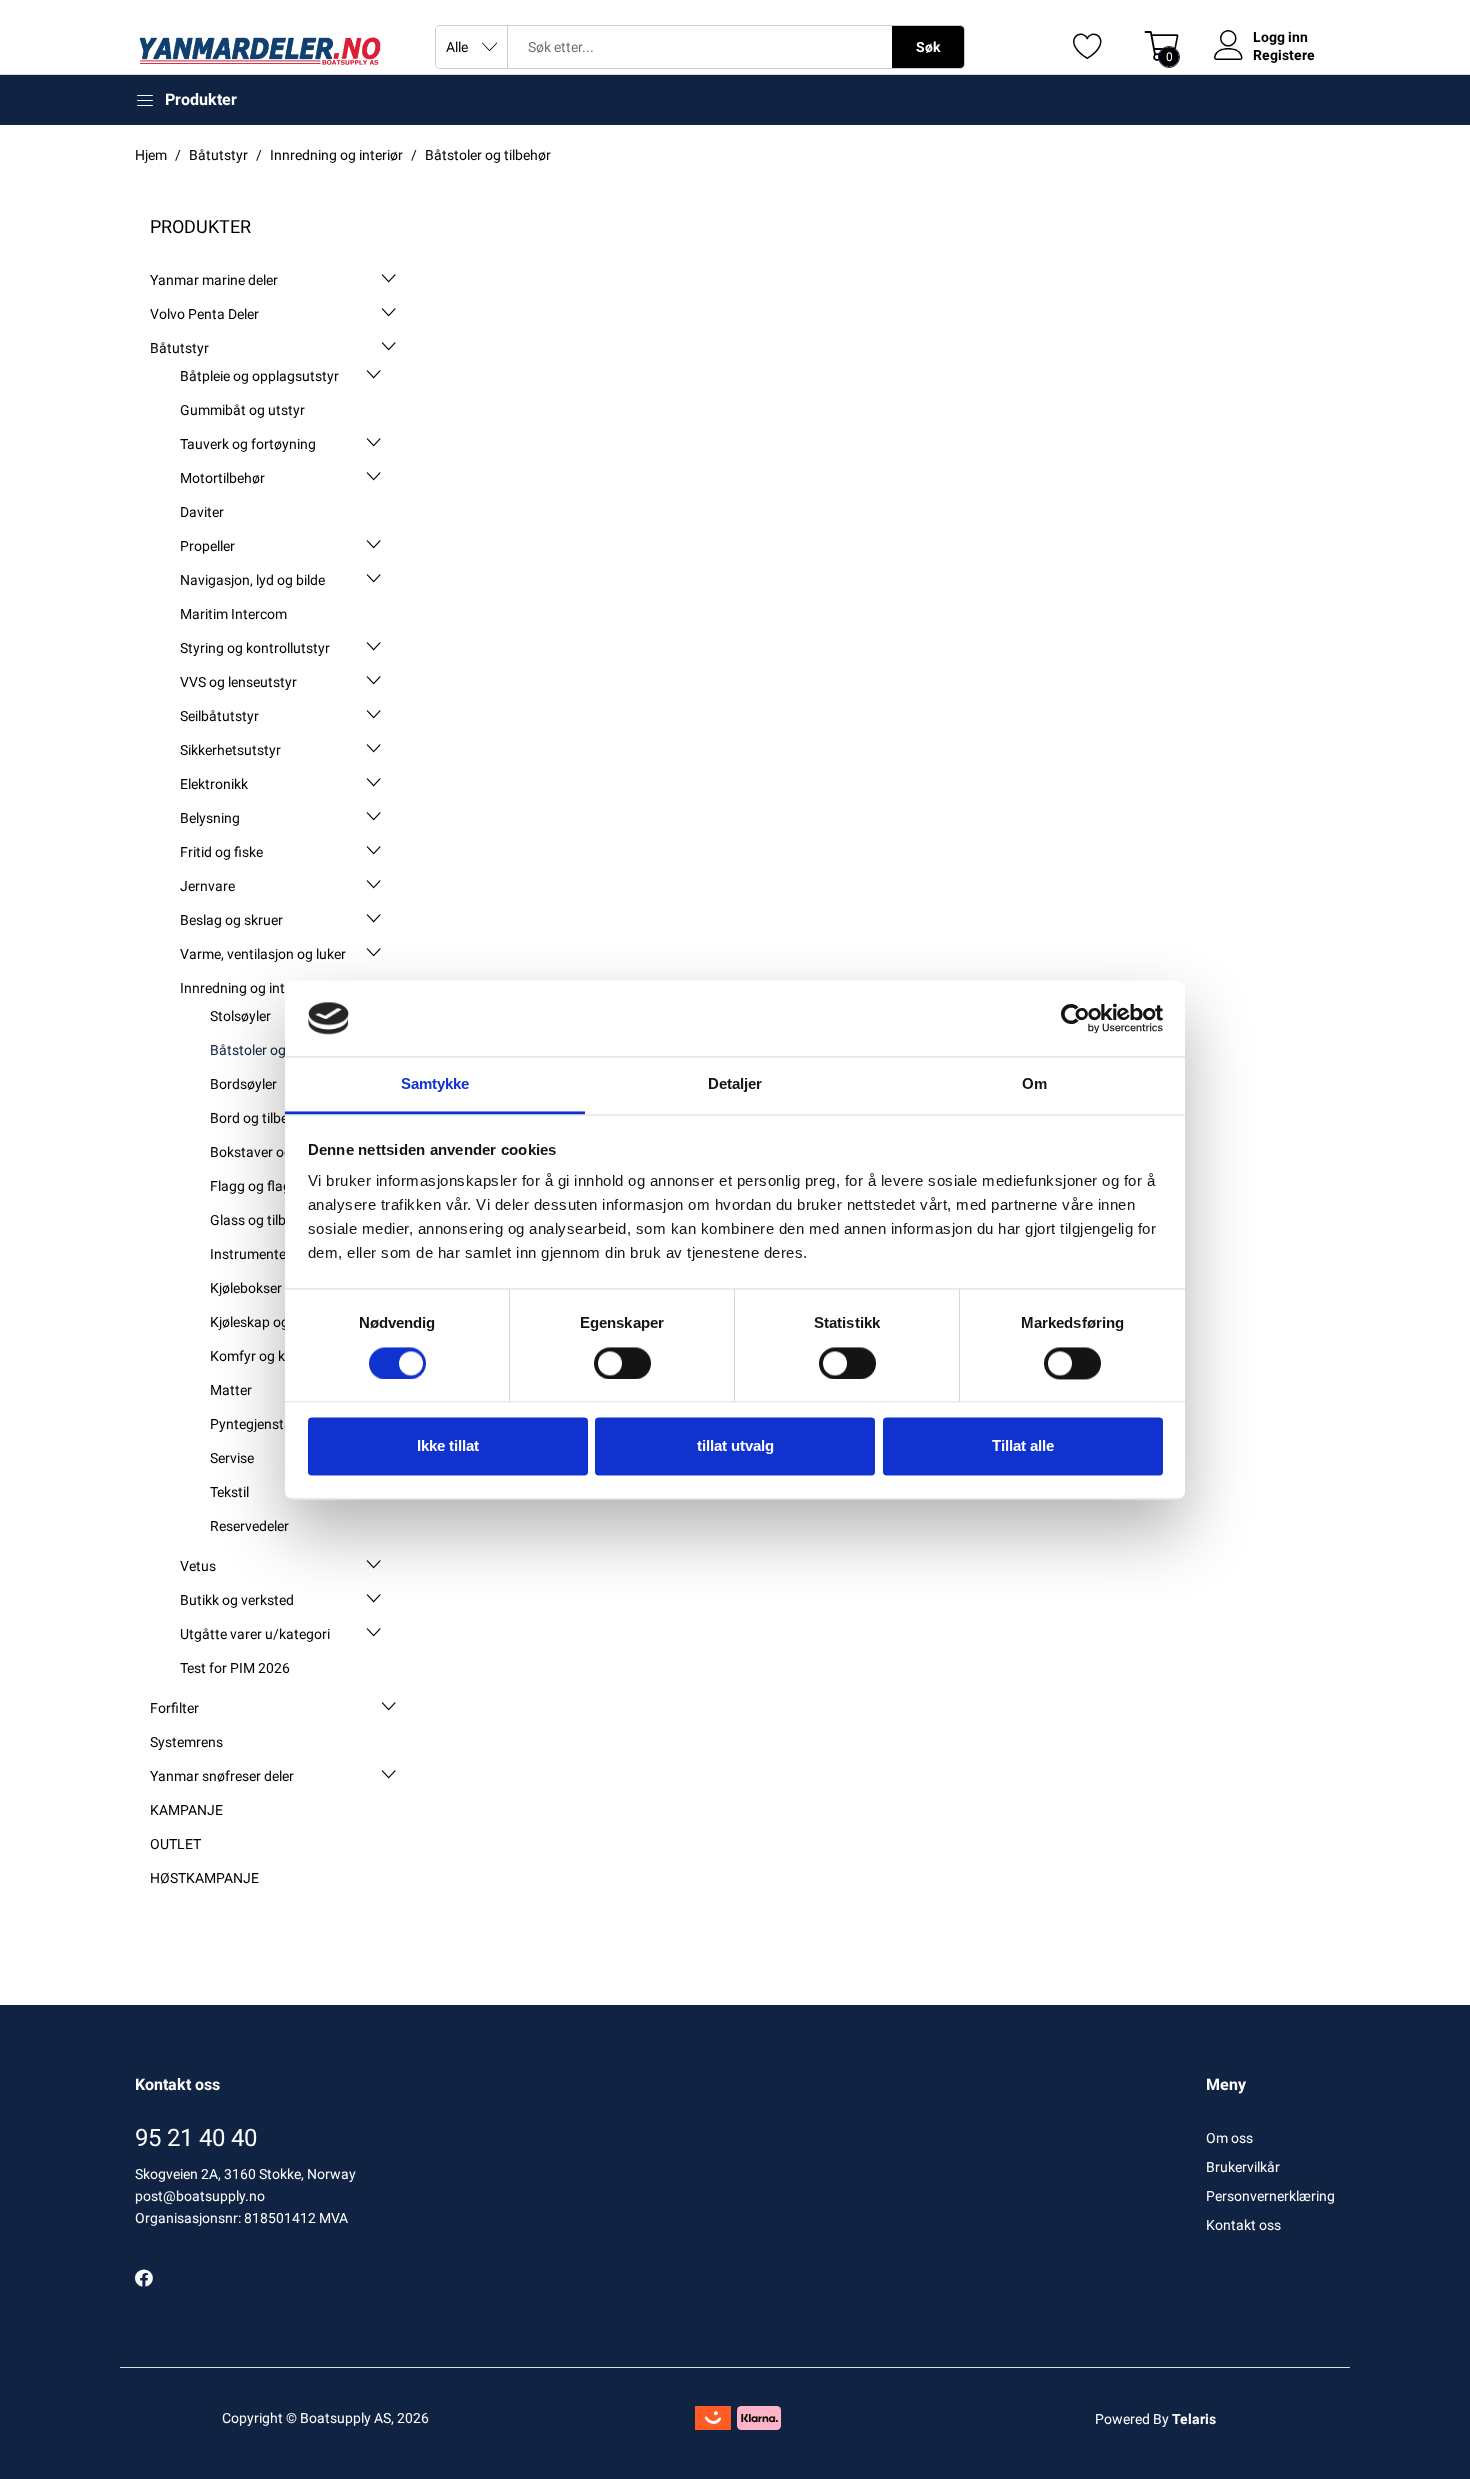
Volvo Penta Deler (204, 314)
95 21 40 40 (196, 2138)
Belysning (210, 818)
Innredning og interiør (246, 988)
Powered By (1155, 2419)
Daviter (202, 512)
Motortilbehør (222, 478)
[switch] (622, 1363)
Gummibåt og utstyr (242, 410)
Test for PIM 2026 (235, 1668)
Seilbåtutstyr (219, 716)
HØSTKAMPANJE (204, 1878)
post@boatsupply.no (200, 2196)
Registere (1284, 55)
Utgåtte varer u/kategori (255, 1634)
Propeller (207, 546)
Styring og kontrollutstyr (255, 648)
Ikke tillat (448, 1446)
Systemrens (186, 1742)
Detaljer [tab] (735, 1084)
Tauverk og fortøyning (248, 444)
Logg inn (1280, 37)
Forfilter (174, 1708)
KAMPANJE (186, 1810)
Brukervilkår (1243, 2167)
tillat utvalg (735, 1446)
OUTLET (175, 1844)
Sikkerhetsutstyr (230, 750)
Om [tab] (1034, 1084)
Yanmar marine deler (214, 280)
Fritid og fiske (221, 852)
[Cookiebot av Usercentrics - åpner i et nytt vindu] (1075, 1018)
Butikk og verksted (237, 1600)
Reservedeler (249, 1526)
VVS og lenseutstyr (238, 682)
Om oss (1229, 2138)
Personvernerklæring (1270, 2196)
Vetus (198, 1566)
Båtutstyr (179, 348)
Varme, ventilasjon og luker (263, 954)
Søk (928, 47)
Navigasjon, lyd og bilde (252, 580)
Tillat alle (1023, 1446)
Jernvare (207, 886)
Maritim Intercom (233, 614)
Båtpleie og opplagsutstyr (259, 376)
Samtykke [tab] (435, 1084)
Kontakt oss (1243, 2225)
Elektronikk (214, 784)
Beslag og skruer (231, 920)
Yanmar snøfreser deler (222, 1776)
